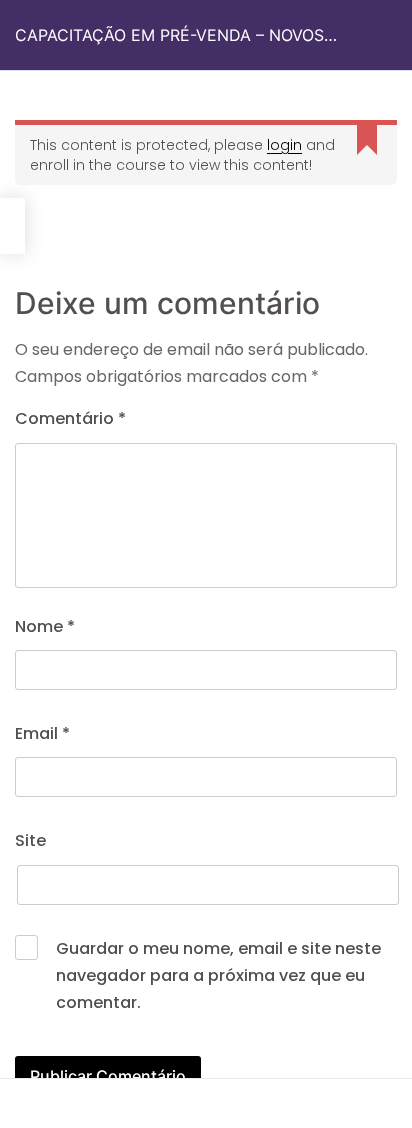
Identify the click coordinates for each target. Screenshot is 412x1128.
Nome (45, 626)
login (284, 145)
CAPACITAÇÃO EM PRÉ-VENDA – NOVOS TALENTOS (169, 47)
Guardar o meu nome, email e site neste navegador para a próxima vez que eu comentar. (218, 975)
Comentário (70, 418)
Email (42, 733)
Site (30, 840)
